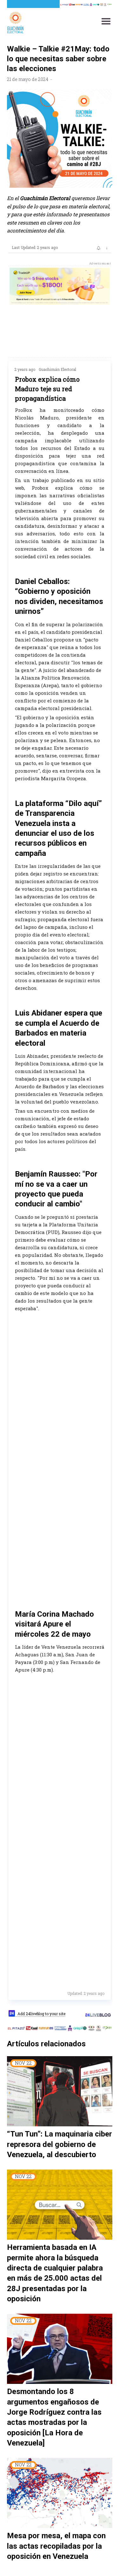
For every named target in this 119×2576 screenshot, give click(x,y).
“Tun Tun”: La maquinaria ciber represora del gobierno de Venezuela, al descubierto (60, 2144)
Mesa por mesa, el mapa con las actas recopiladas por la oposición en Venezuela (56, 2546)
